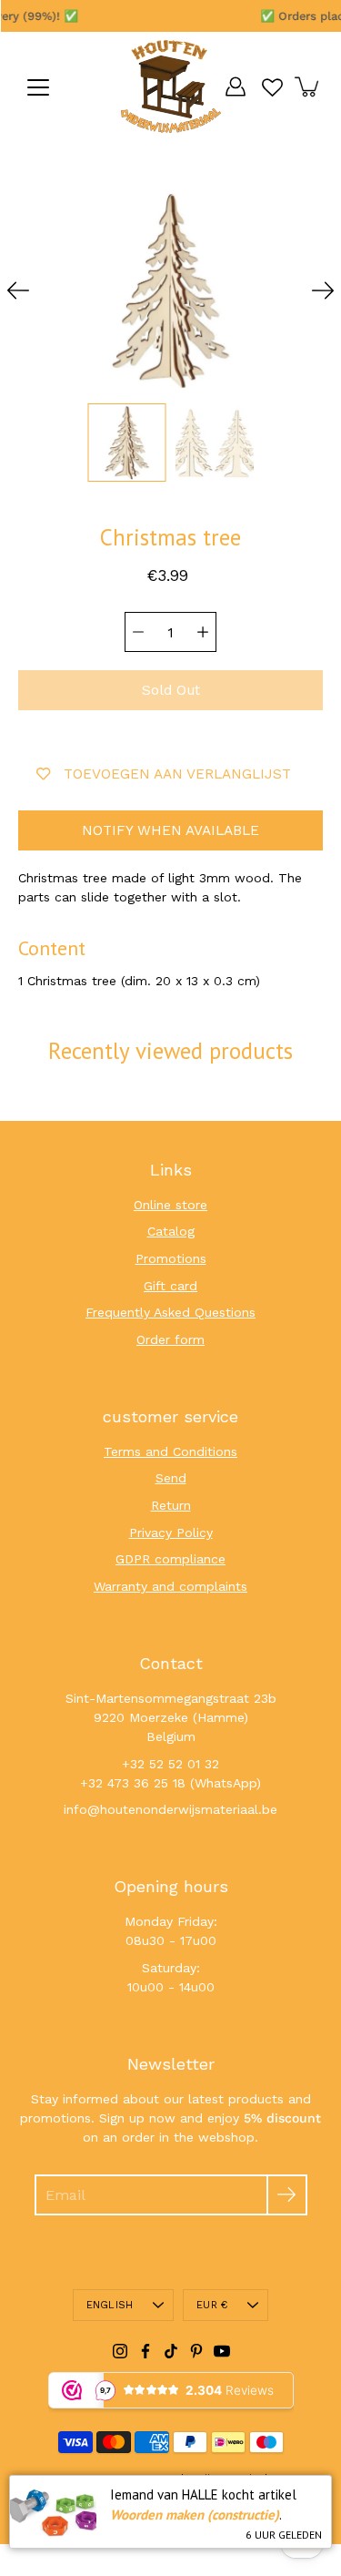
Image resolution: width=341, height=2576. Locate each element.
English (110, 2305)
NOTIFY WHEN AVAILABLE (170, 830)
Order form (170, 1339)
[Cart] (308, 87)
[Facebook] (145, 2351)
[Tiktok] (171, 2351)
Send (171, 1478)
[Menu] (38, 87)
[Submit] (287, 2195)
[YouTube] (222, 2351)
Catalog (171, 1231)
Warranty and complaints (170, 1586)
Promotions (171, 1258)
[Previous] (18, 290)
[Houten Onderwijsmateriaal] (171, 87)
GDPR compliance (170, 1559)
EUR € (212, 2305)
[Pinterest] (196, 2351)
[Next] (323, 290)
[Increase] (203, 632)
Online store (170, 1205)
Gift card (170, 1286)
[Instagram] (120, 2351)
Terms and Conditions (170, 1451)
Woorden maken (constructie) (195, 2515)
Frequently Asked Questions (170, 1312)
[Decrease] (138, 632)
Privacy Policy (171, 1532)
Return (171, 1505)
